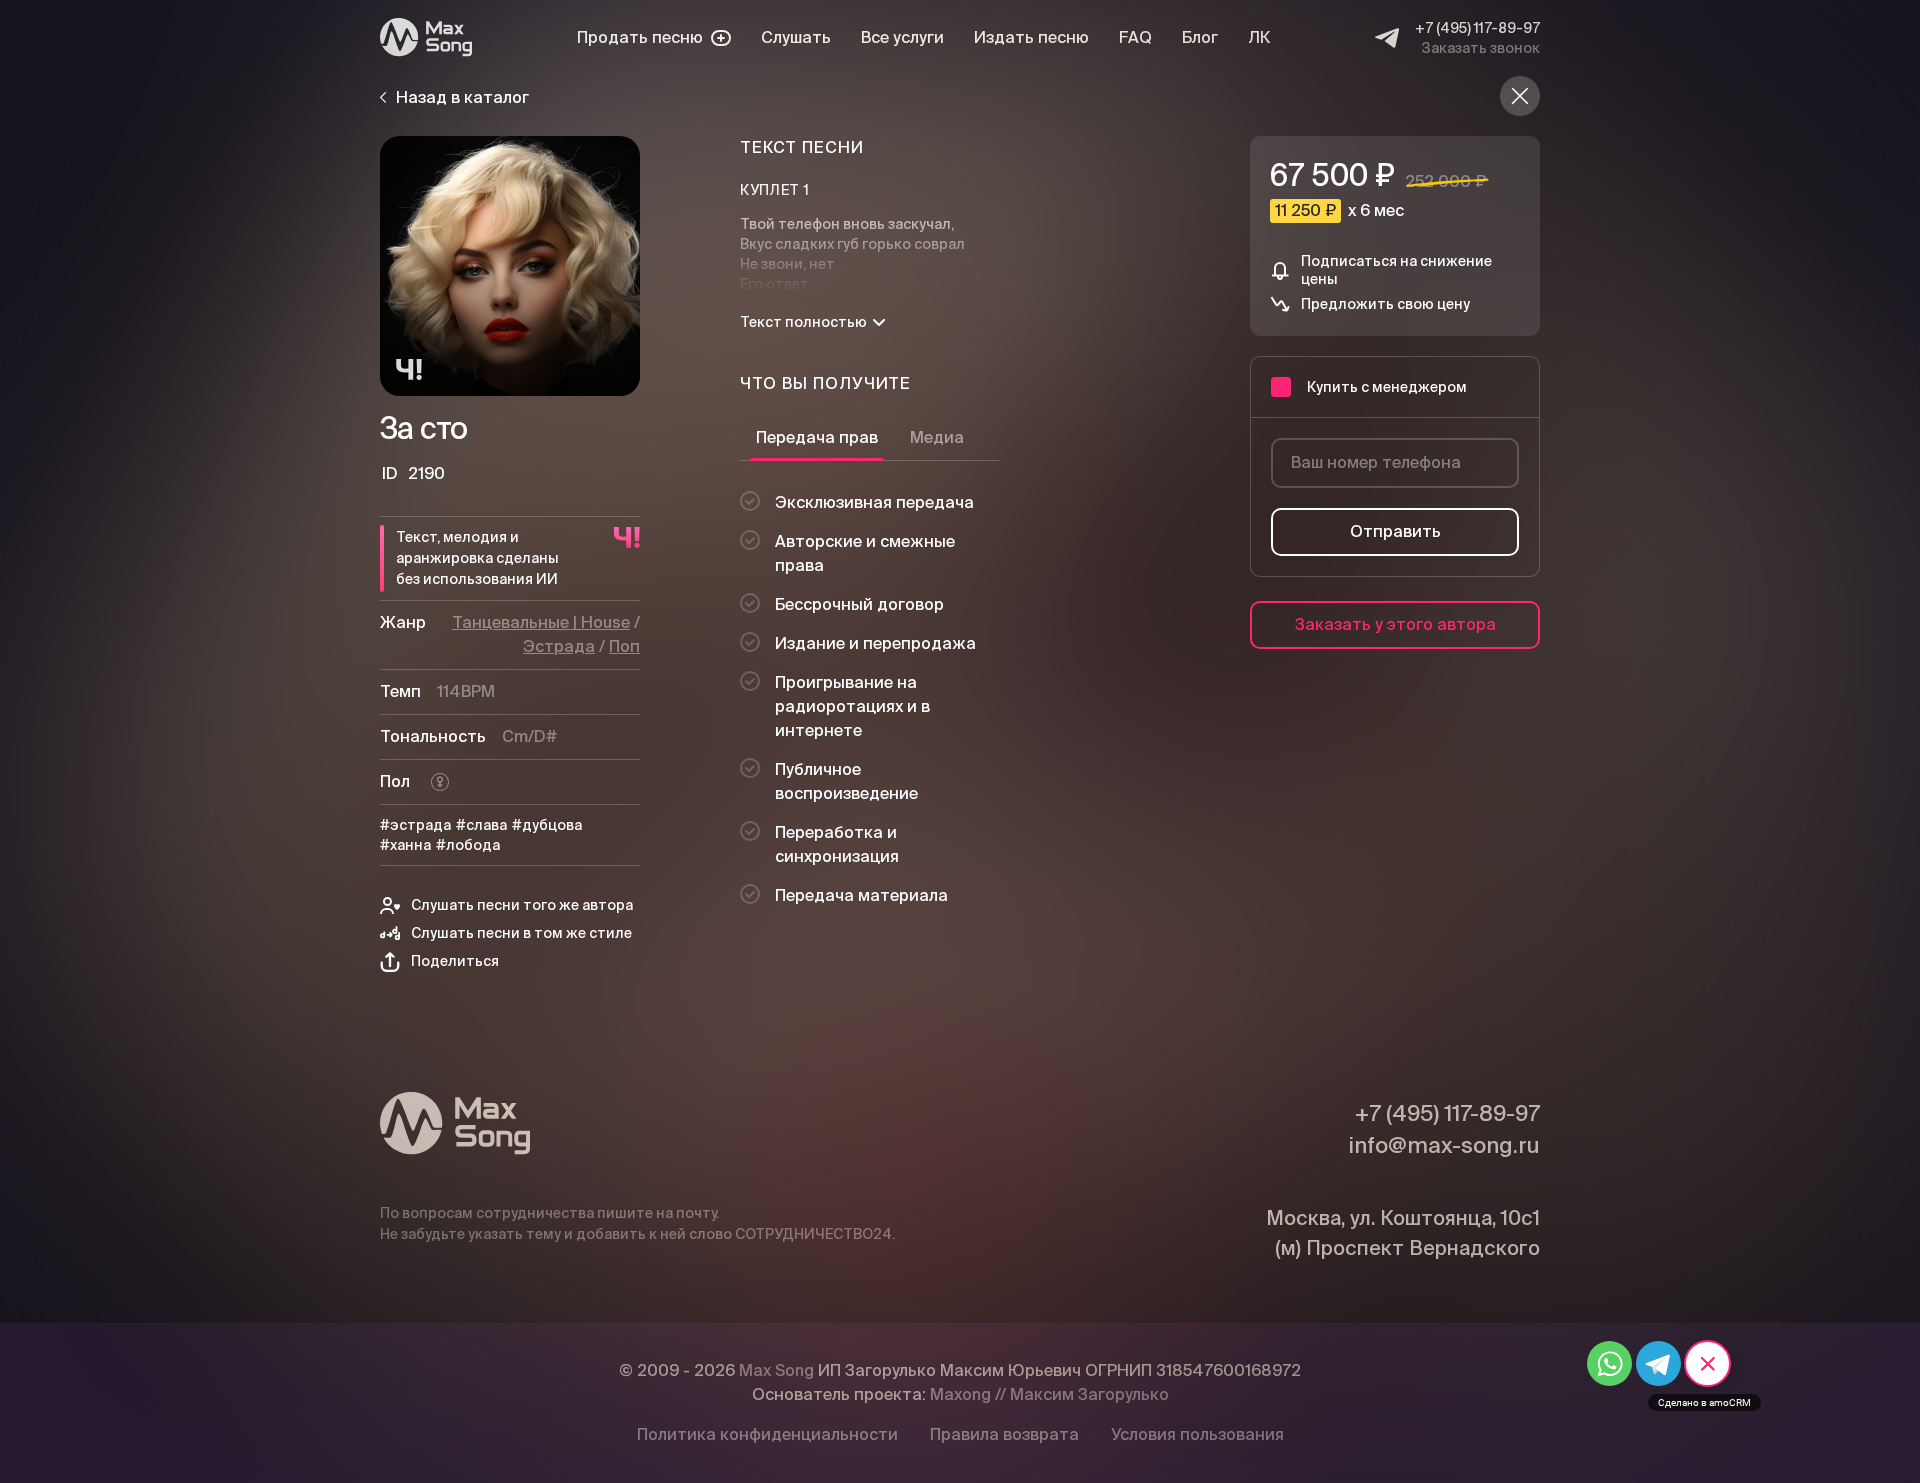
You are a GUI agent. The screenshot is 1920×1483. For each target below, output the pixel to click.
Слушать (796, 37)
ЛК (1259, 37)
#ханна (405, 845)
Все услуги (902, 37)
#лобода (468, 845)
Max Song (776, 1370)
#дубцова (547, 825)
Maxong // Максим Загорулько (1049, 1394)
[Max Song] (426, 37)
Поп (624, 646)
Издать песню (1031, 37)
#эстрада (415, 825)
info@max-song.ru (1444, 1145)
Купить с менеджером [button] (1387, 387)
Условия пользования (1197, 1434)
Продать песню (640, 37)
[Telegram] (1387, 38)
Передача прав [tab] (817, 437)
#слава (481, 825)
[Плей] (510, 266)
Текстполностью (803, 322)
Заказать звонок (1481, 48)
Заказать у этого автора (1395, 624)
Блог (1200, 37)
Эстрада (559, 646)
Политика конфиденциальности (767, 1434)
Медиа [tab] (937, 437)
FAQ (1135, 37)
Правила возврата (1004, 1434)
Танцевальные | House (541, 622)
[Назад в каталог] (1520, 96)
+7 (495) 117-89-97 (1477, 28)
